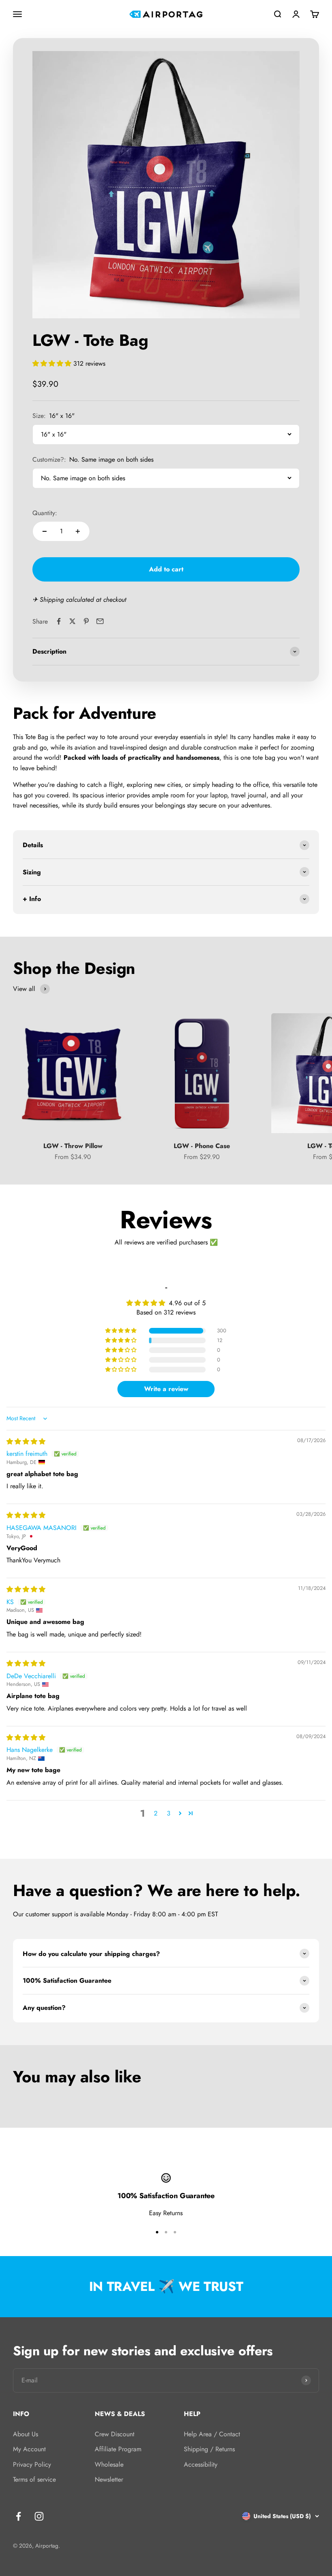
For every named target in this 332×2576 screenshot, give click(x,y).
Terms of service (34, 2479)
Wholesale (109, 2464)
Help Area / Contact (212, 2434)
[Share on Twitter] (72, 621)
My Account (29, 2449)
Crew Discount (115, 2434)
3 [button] (169, 1813)
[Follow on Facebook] (18, 2516)
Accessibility (201, 2464)
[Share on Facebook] (59, 621)
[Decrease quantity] (45, 531)
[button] (53, 363)
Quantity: (45, 513)
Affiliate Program (118, 2449)
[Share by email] (100, 621)
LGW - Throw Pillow (73, 1146)
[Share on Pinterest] (86, 621)
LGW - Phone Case (202, 1146)
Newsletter (109, 2479)
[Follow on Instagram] (39, 2516)
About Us (26, 2434)
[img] (26, 1441)
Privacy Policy (32, 2464)
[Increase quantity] (78, 531)
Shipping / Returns (209, 2449)
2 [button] (156, 1813)
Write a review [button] (166, 1389)
